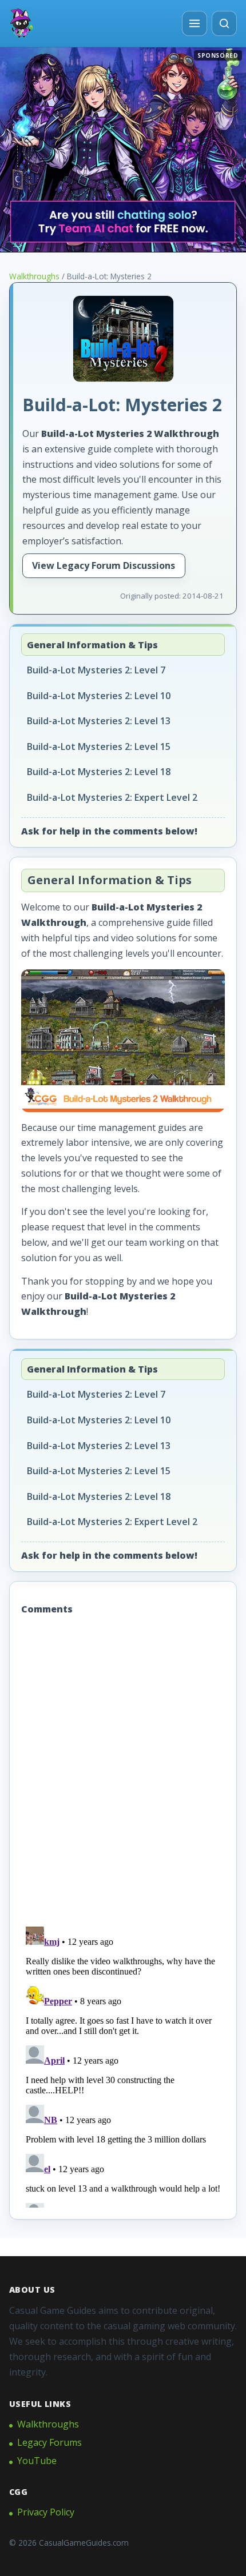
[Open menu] (195, 23)
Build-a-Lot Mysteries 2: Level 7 (96, 670)
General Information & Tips (92, 645)
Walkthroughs (34, 276)
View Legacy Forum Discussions (104, 565)
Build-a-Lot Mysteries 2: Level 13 (99, 721)
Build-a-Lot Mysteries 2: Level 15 (99, 747)
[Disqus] (123, 1772)
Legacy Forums (49, 2442)
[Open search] (224, 23)
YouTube (37, 2461)
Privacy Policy (46, 2512)
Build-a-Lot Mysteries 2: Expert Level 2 (112, 797)
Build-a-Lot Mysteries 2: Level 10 (99, 696)
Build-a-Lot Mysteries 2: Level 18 (99, 772)
